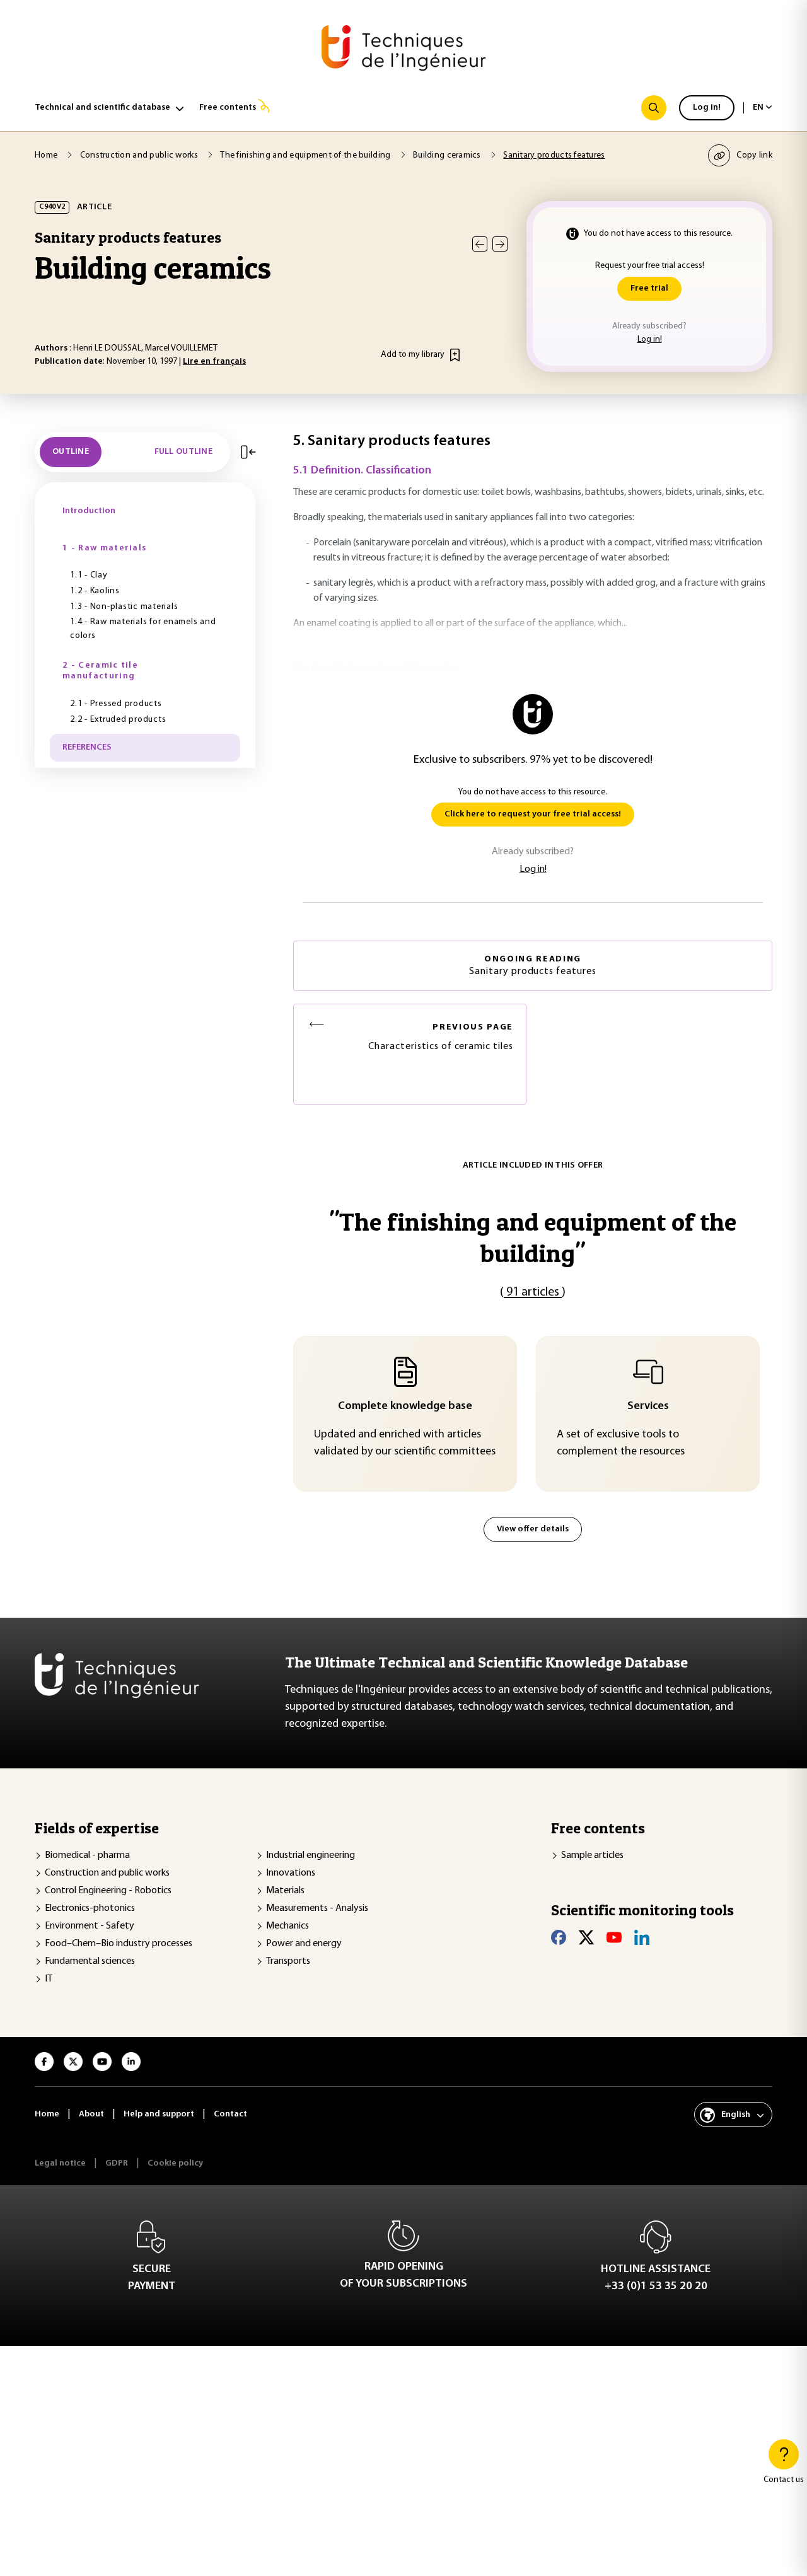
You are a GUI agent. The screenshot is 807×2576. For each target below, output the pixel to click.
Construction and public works (107, 1873)
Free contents (228, 107)
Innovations (291, 1873)
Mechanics (287, 1926)
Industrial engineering (311, 1855)
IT (49, 1979)
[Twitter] (586, 1937)
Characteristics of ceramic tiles (441, 1037)
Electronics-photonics (90, 1908)
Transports (288, 1961)
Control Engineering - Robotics (108, 1891)
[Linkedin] (642, 1937)
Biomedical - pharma (87, 1855)
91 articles (533, 1292)
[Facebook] (559, 1937)
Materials (285, 1891)
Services (648, 1407)
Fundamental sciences (90, 1961)
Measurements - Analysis (317, 1908)
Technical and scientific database (102, 107)
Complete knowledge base (405, 1407)
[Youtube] (614, 1937)
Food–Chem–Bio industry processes (119, 1944)
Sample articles (592, 1855)
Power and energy (304, 1944)
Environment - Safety (90, 1926)
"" (533, 1237)
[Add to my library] (455, 355)
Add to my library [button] (413, 355)
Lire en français (214, 362)
